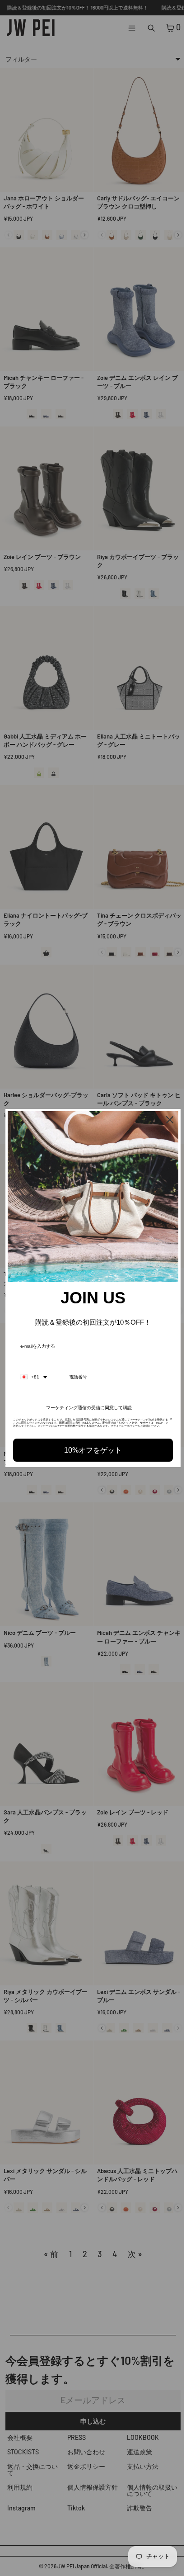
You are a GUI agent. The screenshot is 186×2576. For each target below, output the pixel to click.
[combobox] (34, 1373)
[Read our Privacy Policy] (167, 1418)
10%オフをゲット (91, 1450)
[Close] (165, 1120)
